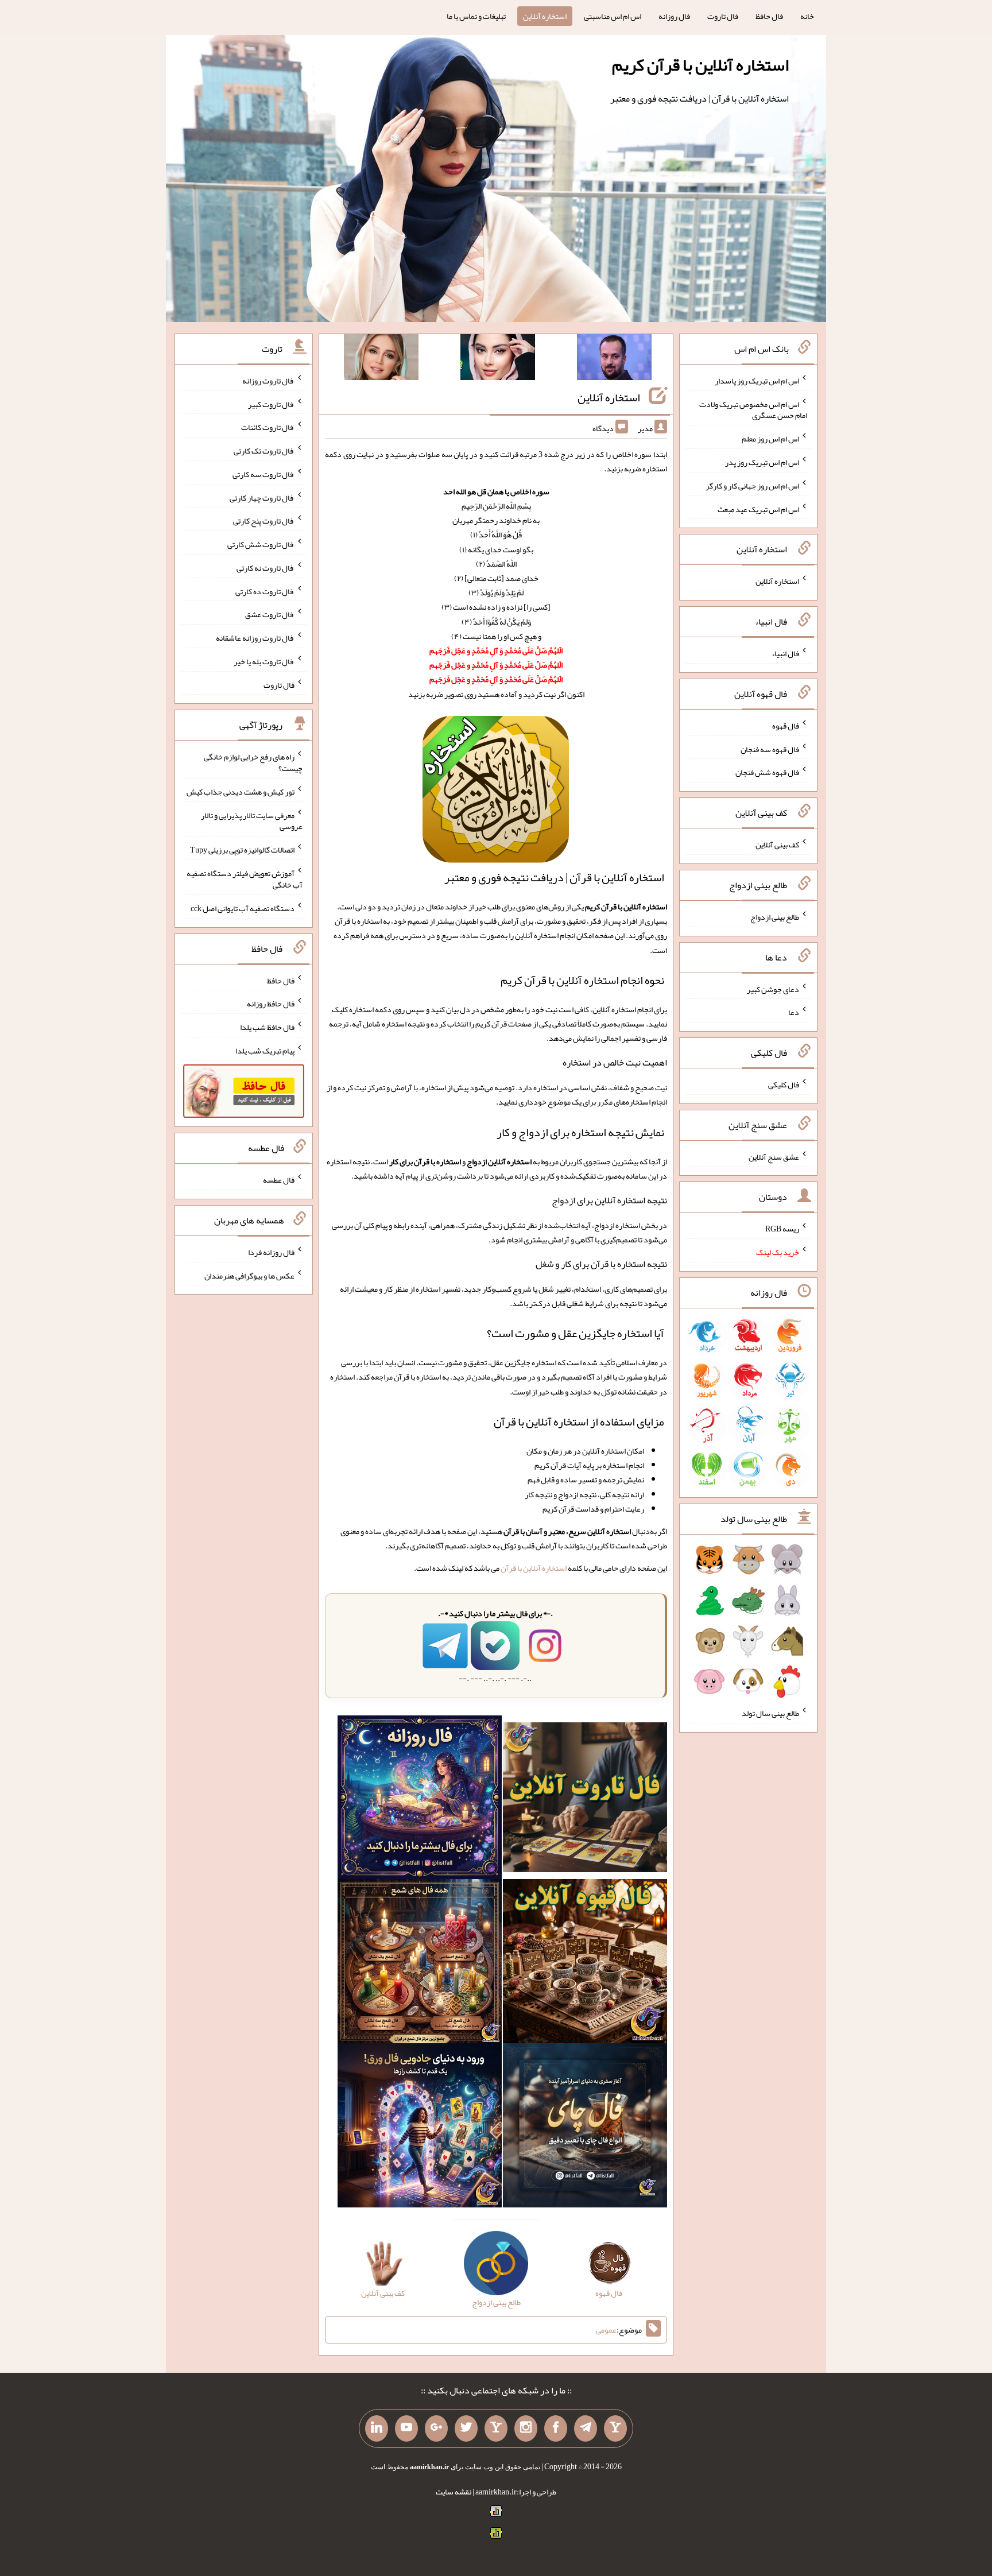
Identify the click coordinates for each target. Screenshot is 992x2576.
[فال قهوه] (585, 1964)
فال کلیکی (784, 1084)
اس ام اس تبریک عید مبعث (758, 509)
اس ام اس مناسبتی (613, 16)
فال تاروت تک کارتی (264, 451)
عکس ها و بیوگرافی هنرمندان (249, 1275)
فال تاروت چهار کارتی (262, 497)
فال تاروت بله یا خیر (264, 661)
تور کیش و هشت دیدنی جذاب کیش (241, 792)
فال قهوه (786, 726)
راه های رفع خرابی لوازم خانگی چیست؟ (253, 762)
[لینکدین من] (377, 2428)
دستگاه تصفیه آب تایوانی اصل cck (243, 908)
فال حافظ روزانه (271, 1004)
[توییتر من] (466, 2428)
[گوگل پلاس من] (436, 2428)
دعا (794, 1012)
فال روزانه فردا (271, 1252)
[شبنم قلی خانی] (381, 359)
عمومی (606, 2330)
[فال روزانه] (420, 1800)
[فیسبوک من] (556, 2428)
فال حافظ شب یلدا (267, 1027)
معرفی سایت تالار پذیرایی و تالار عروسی (252, 820)
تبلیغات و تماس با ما (476, 16)
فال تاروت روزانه (268, 381)
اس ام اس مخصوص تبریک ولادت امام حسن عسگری (753, 409)
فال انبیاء (785, 653)
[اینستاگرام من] (526, 2428)
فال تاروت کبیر (271, 404)
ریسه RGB (782, 1229)
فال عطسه (279, 1180)
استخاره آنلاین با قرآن (534, 1568)
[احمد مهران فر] (614, 359)
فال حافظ (769, 16)
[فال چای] (585, 2128)
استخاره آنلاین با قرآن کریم (700, 65)
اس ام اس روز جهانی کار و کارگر (752, 486)
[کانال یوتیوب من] (406, 2428)
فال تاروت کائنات (268, 427)
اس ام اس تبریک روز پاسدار (757, 381)
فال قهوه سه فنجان (770, 749)
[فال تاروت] (585, 1800)
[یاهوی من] (615, 2428)
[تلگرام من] (586, 2428)
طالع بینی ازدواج (775, 917)
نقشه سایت (454, 2492)
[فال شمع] (420, 1964)
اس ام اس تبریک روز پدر (762, 462)
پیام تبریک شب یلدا (265, 1051)
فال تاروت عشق (270, 614)
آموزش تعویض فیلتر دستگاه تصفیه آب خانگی (245, 879)
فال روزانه (674, 16)
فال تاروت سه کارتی (263, 474)
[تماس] (496, 2428)
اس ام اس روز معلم (770, 439)
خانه (807, 16)
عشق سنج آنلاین (774, 1156)
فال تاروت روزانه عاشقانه (255, 638)
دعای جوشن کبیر (773, 989)
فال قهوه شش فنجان (767, 772)
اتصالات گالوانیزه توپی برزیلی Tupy (242, 850)
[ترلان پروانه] (498, 359)
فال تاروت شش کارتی (261, 544)
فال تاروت (723, 16)
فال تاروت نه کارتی (266, 568)
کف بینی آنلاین (777, 845)
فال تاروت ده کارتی (265, 591)
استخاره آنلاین (545, 16)
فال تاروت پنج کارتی (264, 521)
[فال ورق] (420, 2128)
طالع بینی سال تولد (770, 1713)
